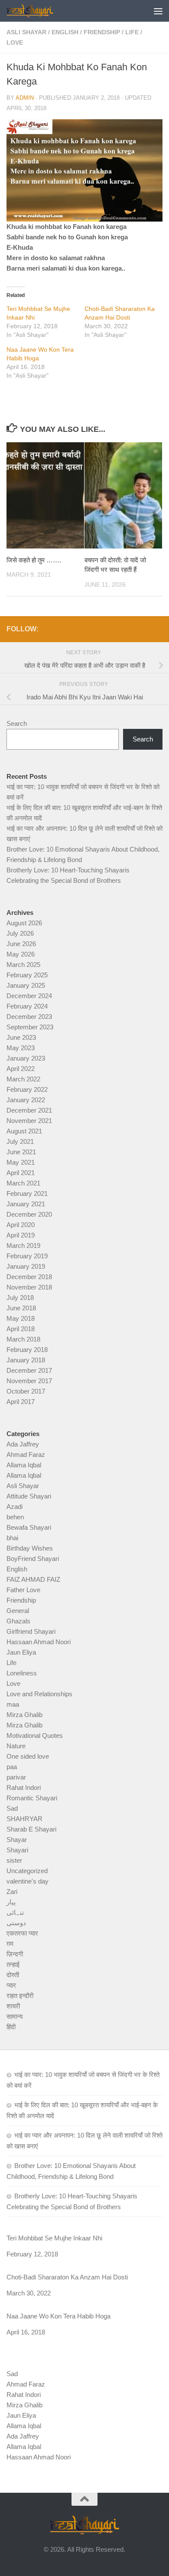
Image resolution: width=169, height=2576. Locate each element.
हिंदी (11, 2027)
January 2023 (26, 1058)
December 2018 (29, 1277)
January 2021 (26, 1204)
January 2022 (26, 1100)
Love (15, 42)
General (18, 1611)
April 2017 (21, 1402)
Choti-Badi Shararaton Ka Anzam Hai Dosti (67, 2277)
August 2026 (24, 923)
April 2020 (21, 1225)
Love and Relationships (39, 1694)
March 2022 (23, 1079)
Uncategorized (27, 1871)
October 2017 (26, 1391)
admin (25, 98)
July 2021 (20, 1141)
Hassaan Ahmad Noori (39, 1642)
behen (15, 1517)
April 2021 (21, 1173)
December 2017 (29, 1370)
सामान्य (15, 2016)
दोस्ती (13, 1975)
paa (12, 1767)
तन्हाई (13, 1964)
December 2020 (29, 1214)
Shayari (17, 1850)
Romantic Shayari (32, 1798)
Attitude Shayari (29, 1496)
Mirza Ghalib (24, 1715)
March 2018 (23, 1339)
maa (13, 1704)
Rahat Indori (24, 1788)
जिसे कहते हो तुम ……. (34, 560)
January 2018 (26, 1360)
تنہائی (15, 1912)
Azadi (15, 1507)
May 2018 (21, 1318)
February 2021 (27, 1193)
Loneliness (22, 1673)
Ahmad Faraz (26, 1455)
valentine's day (28, 1881)
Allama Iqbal (24, 1465)
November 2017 (29, 1381)
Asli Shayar (26, 32)
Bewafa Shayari (29, 1527)
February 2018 (27, 1350)
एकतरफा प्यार (22, 1933)
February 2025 (27, 975)
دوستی (16, 1923)
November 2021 (29, 1121)
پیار (11, 1902)
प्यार (11, 1985)
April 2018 (21, 1329)
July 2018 (20, 1298)
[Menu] (158, 11)
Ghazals (18, 1621)
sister (14, 1860)
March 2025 (23, 965)
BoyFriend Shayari (33, 1559)
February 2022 (27, 1089)
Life (132, 32)
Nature (16, 1746)
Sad (12, 1808)
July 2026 (20, 933)
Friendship (102, 32)
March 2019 (23, 1246)
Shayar (17, 1840)
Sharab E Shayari (31, 1829)
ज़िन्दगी (15, 1954)
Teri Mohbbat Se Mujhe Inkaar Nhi (54, 2238)
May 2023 (21, 1048)
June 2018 (21, 1308)
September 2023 (30, 1027)
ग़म (10, 1944)
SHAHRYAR (24, 1819)
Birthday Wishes (30, 1548)
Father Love (23, 1590)
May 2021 (21, 1162)
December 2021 (29, 1110)
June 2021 (21, 1152)
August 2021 (24, 1131)
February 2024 (27, 1006)
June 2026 (21, 944)
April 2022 (21, 1069)
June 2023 (21, 1037)
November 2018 (29, 1287)
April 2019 (21, 1235)
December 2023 (29, 1017)
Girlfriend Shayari (31, 1631)
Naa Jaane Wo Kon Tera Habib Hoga (58, 2316)
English (65, 32)
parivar (16, 1777)
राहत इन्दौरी (20, 1996)
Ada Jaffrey (23, 1444)
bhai (12, 1538)
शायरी (13, 2006)
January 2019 (26, 1266)
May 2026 (21, 954)
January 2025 (26, 985)
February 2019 (27, 1256)
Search (17, 723)
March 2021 (23, 1183)
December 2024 (29, 996)
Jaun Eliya (21, 1652)
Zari (12, 1892)
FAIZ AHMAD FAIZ (33, 1579)
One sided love (28, 1756)
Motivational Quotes (35, 1735)
